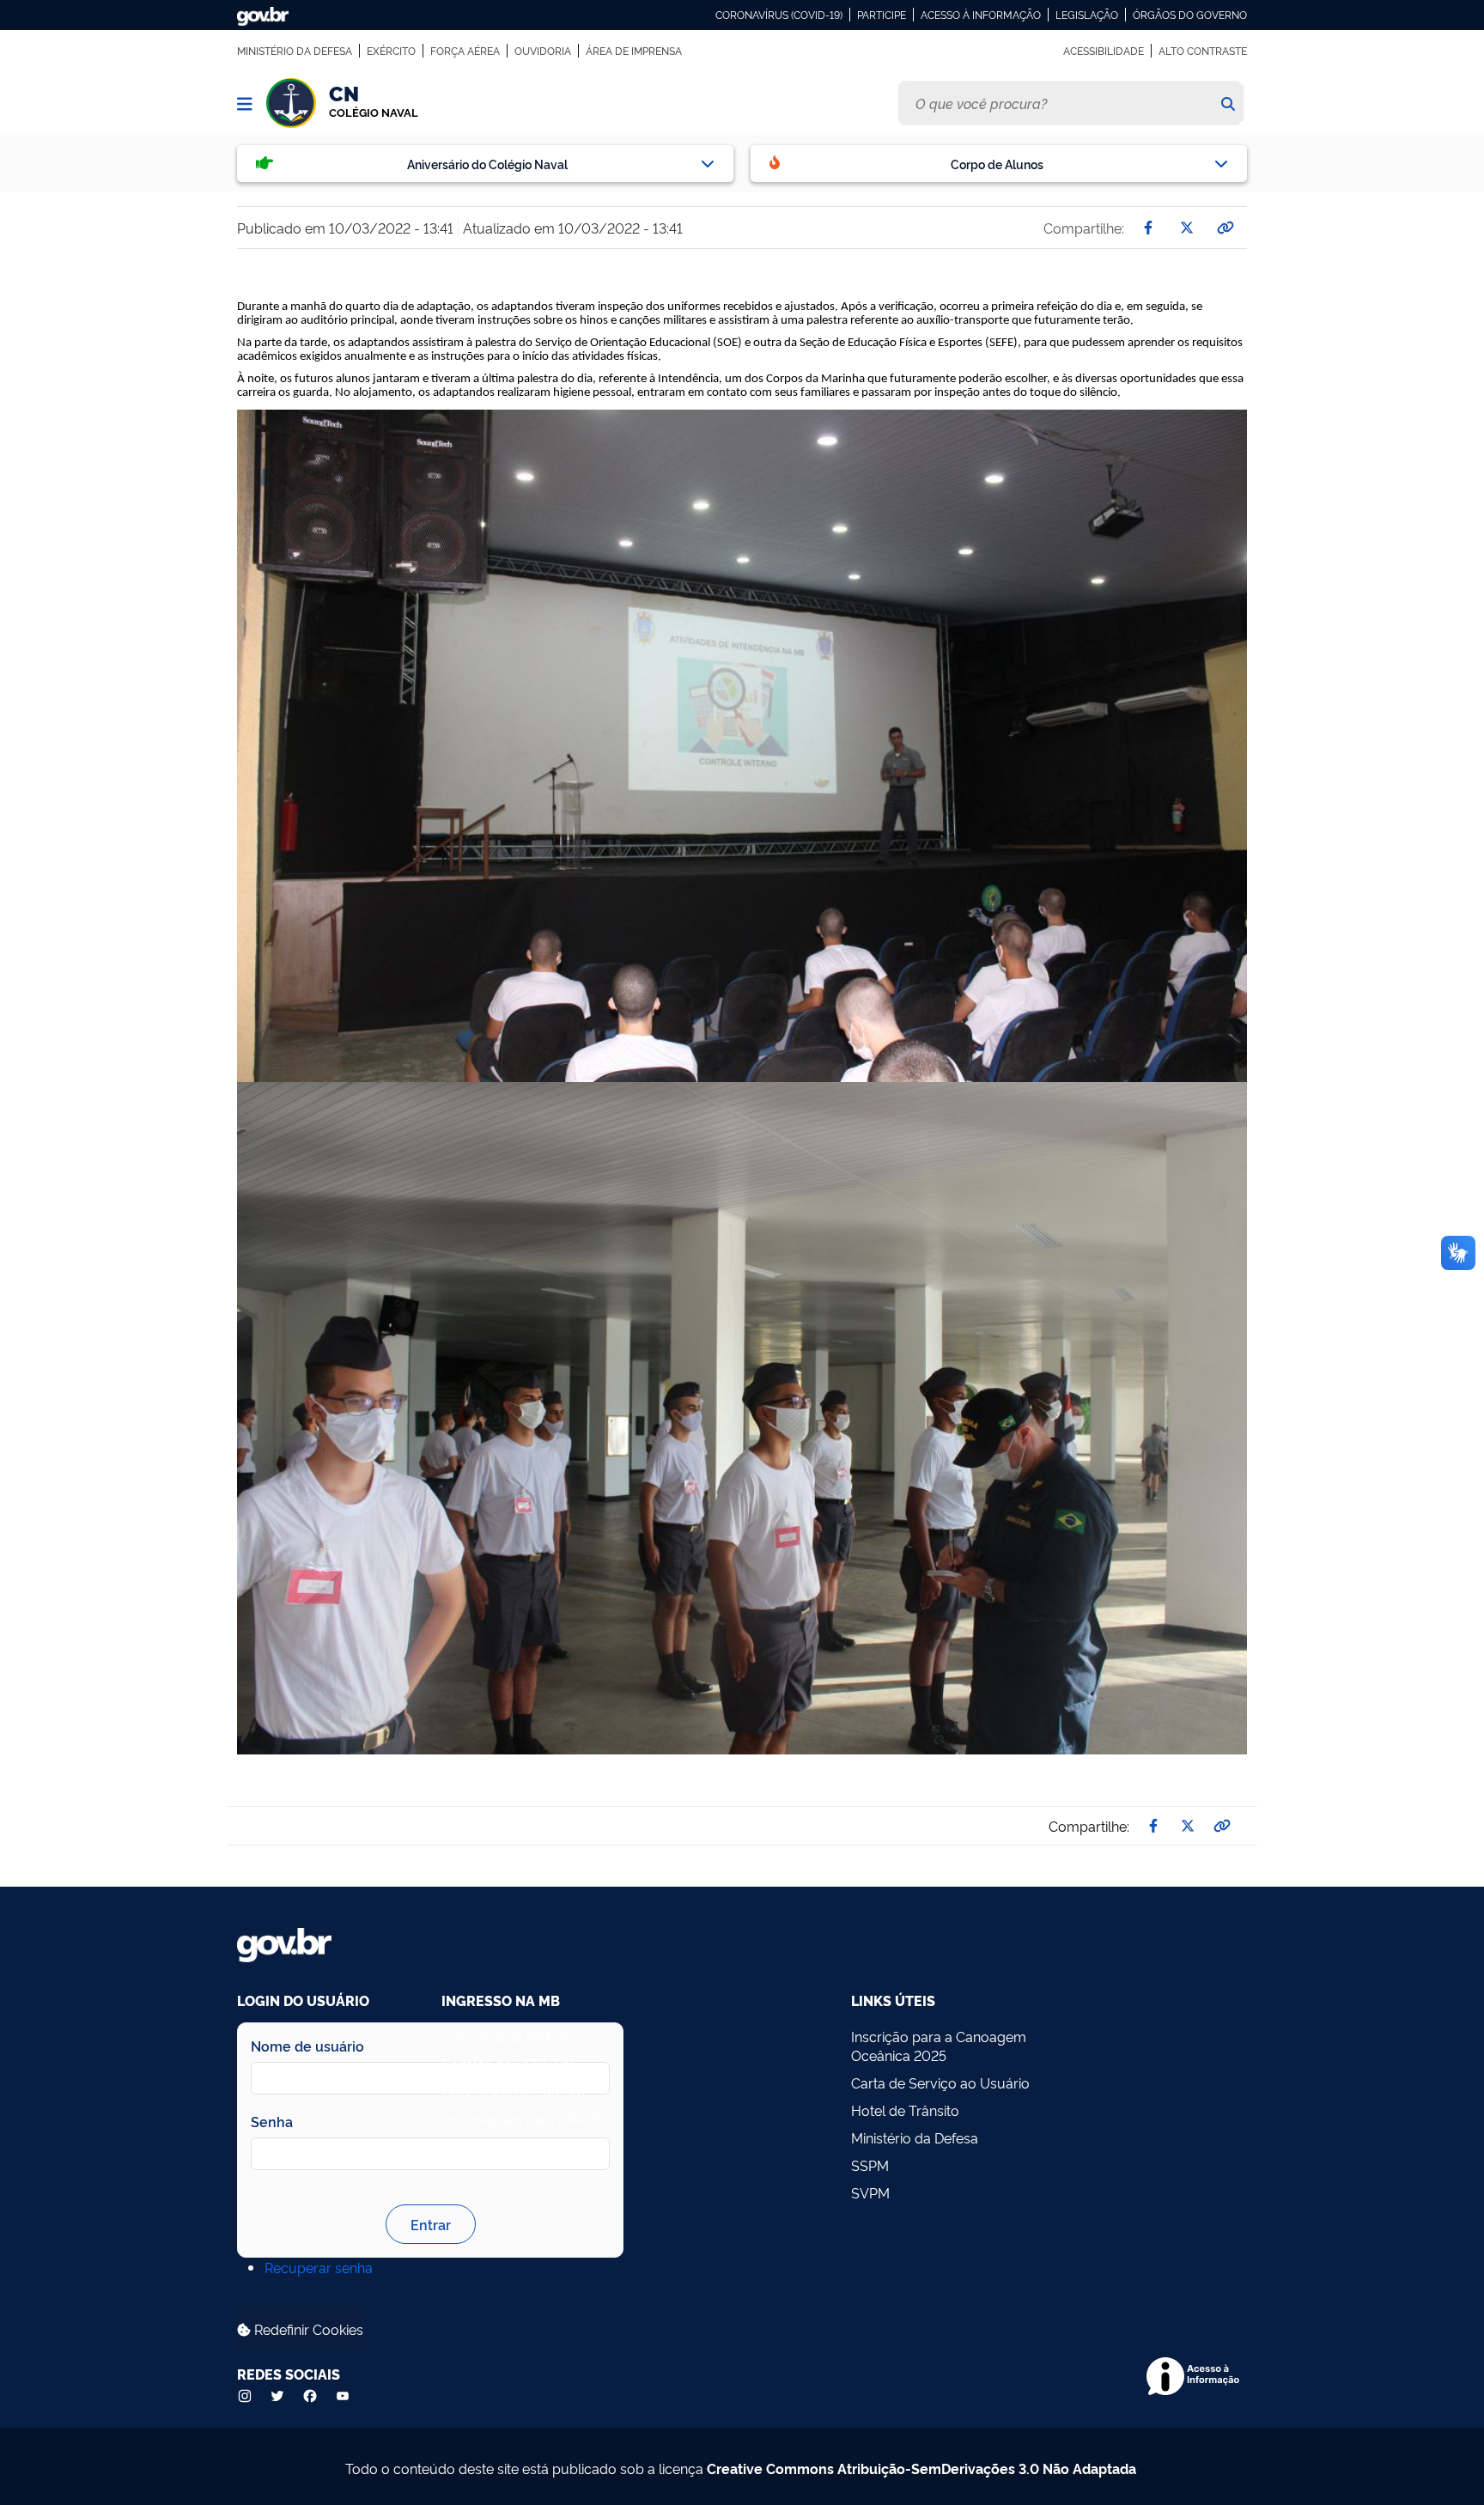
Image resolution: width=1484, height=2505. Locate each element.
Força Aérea (465, 51)
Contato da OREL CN (508, 2064)
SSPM (870, 2165)
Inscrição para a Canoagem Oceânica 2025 (939, 2046)
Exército (391, 51)
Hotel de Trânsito (905, 2110)
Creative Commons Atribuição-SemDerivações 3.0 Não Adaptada (921, 2468)
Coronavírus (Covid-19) (779, 15)
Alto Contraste (1203, 51)
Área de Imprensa (634, 51)
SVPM (870, 2192)
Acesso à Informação (981, 15)
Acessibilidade (1104, 51)
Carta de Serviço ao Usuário (940, 2082)
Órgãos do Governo (1190, 15)
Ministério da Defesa (295, 51)
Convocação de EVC (508, 2036)
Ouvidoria (543, 51)
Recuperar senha (319, 2267)
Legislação (1087, 15)
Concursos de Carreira (513, 2091)
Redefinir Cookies (307, 2329)
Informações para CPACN (523, 2119)
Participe (882, 15)
